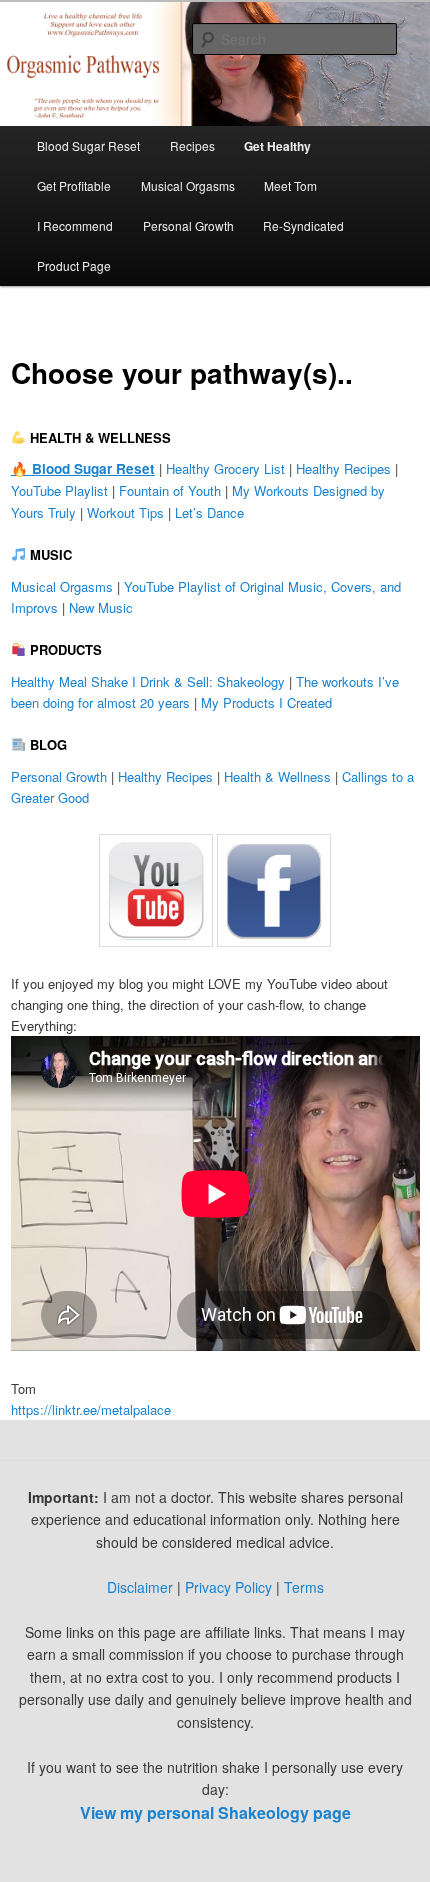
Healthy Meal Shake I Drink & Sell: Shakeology (148, 681)
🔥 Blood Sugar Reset (83, 468)
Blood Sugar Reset (88, 145)
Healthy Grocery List (225, 468)
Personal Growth (188, 225)
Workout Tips (125, 512)
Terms (304, 1587)
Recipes (192, 145)
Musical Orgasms (188, 185)
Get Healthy (277, 146)
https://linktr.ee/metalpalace (91, 1409)
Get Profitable (74, 185)
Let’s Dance (209, 512)
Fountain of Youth (170, 490)
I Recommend (75, 225)
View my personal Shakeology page (215, 1812)
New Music (101, 607)
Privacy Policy (228, 1587)
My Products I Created (266, 702)
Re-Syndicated (303, 225)
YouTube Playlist (59, 490)
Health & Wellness (277, 776)
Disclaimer (140, 1587)
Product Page (74, 265)
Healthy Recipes (343, 468)
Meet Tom (290, 185)
